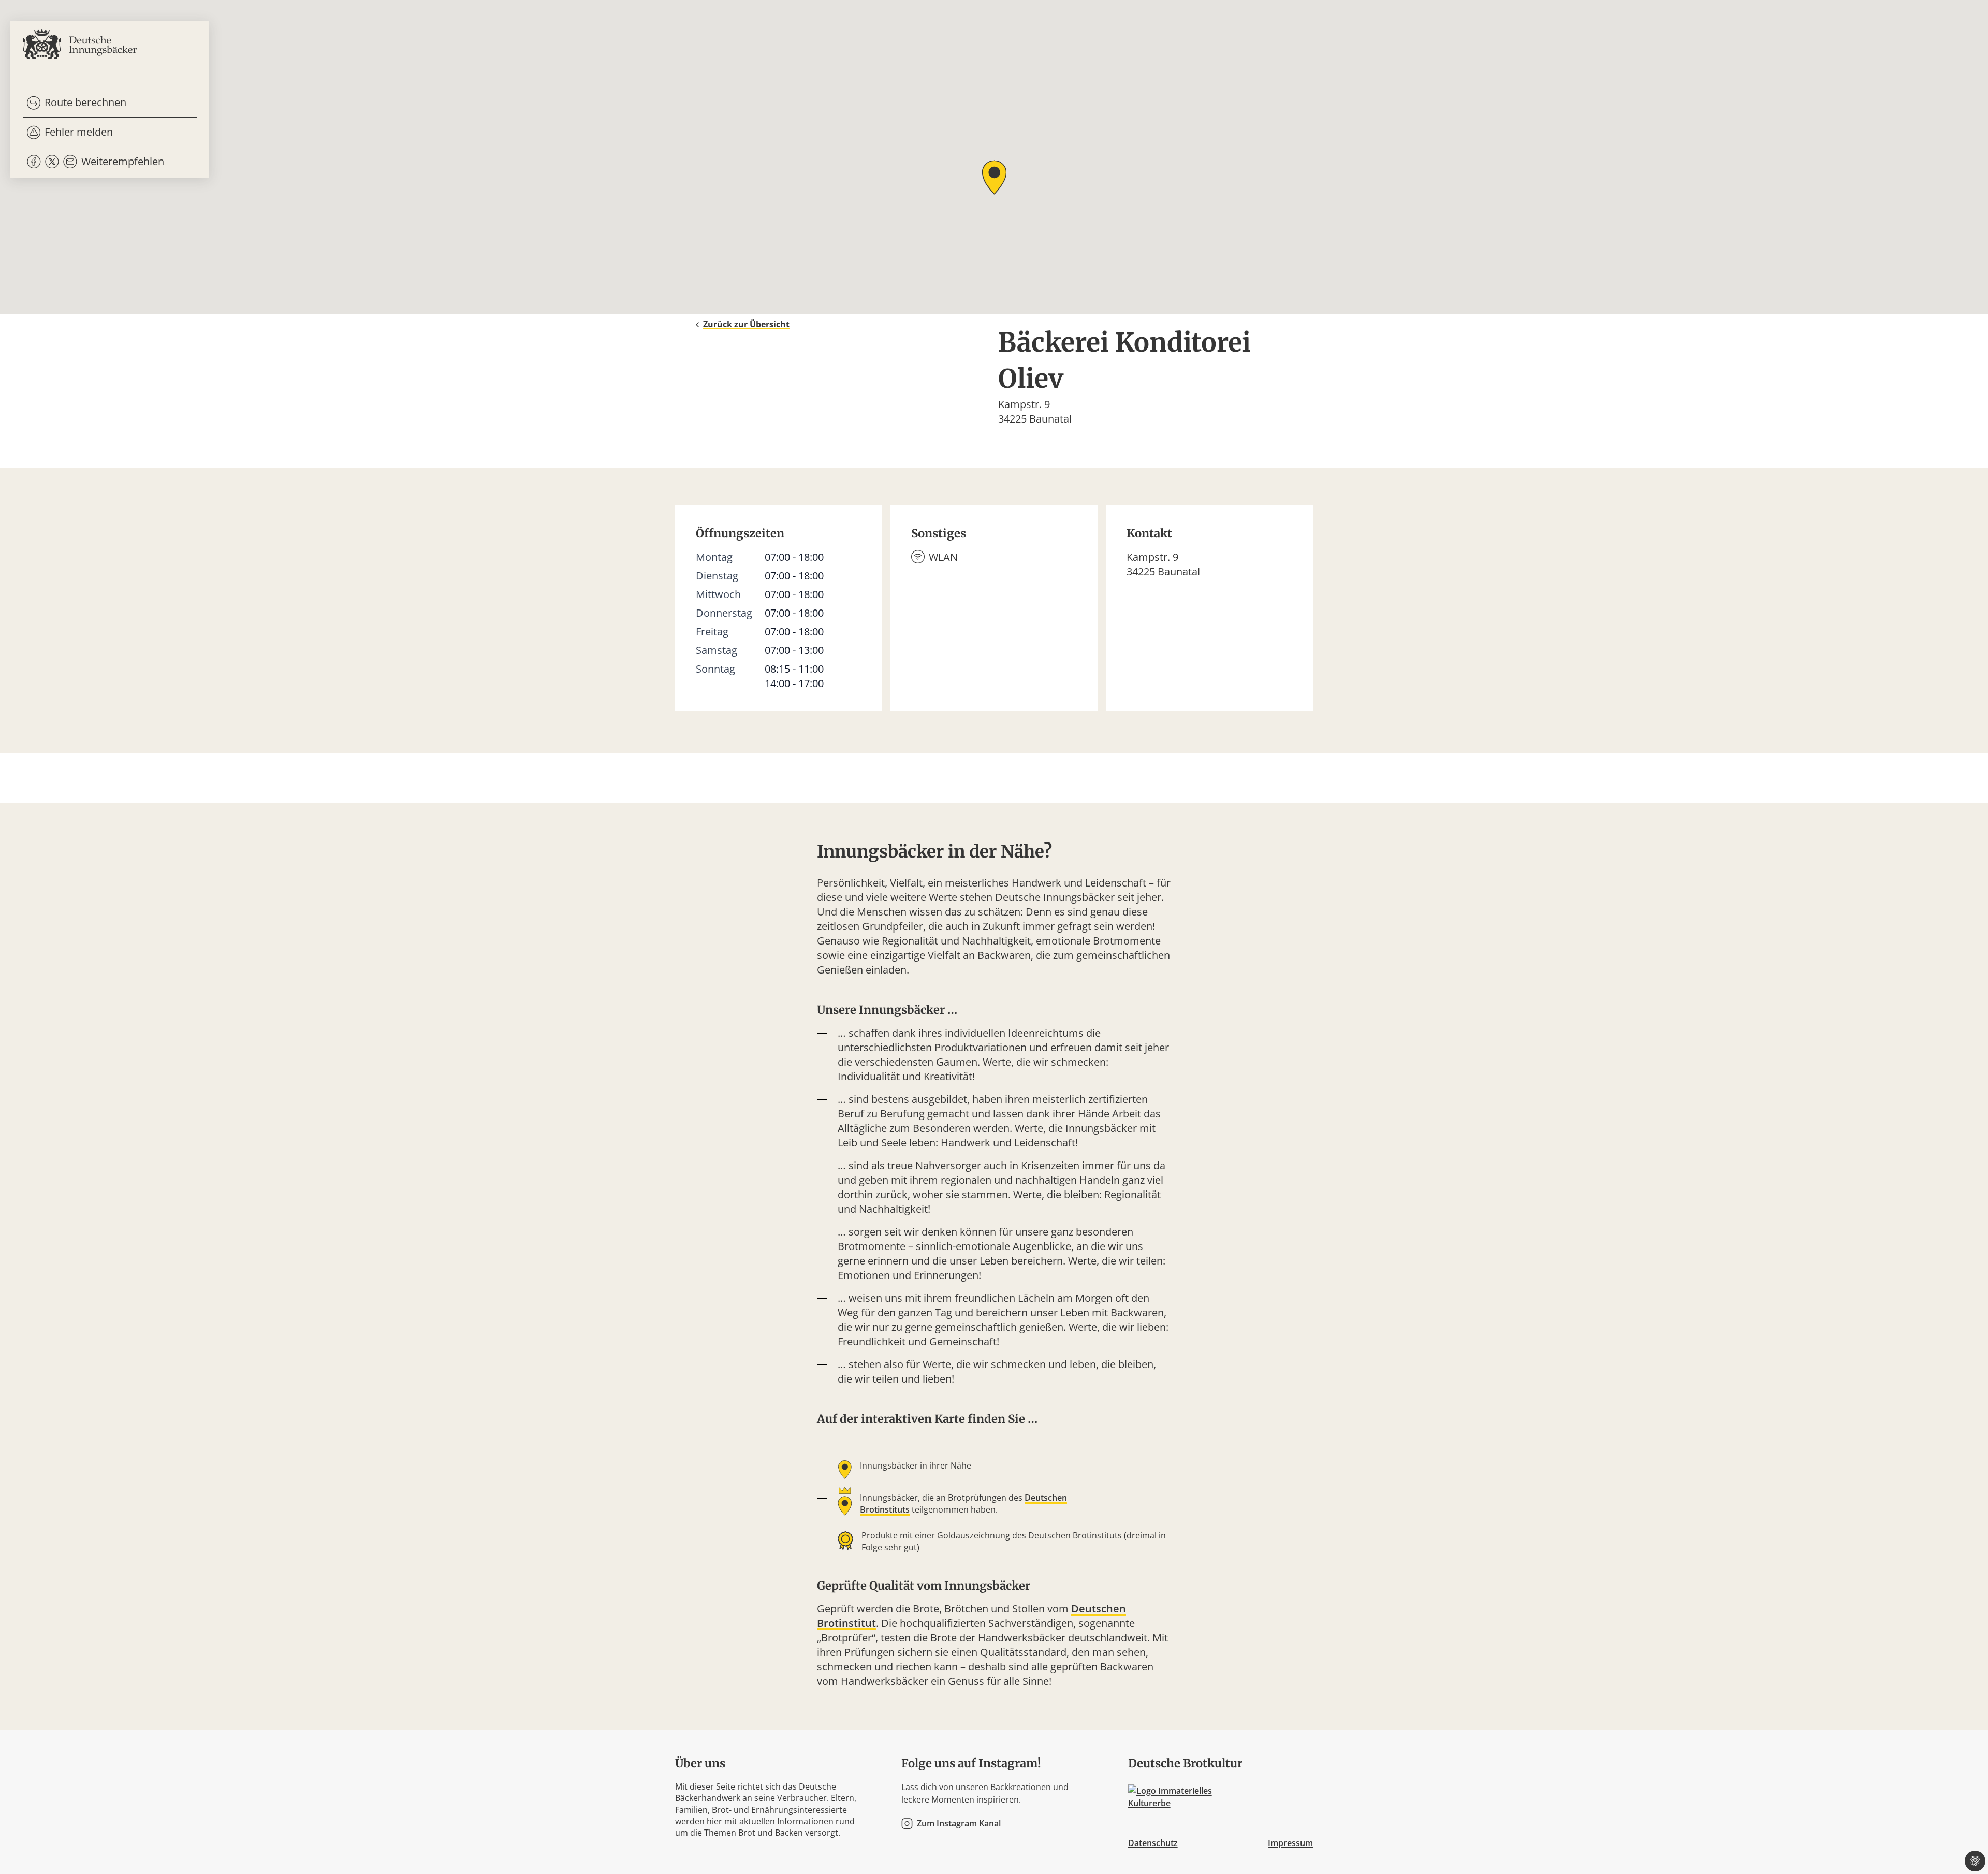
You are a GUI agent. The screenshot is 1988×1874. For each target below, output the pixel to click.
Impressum (1290, 1843)
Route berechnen (85, 102)
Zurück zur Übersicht (746, 324)
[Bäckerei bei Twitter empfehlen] (52, 162)
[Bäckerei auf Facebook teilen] (34, 162)
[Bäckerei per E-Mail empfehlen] (70, 162)
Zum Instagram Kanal (959, 1824)
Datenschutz (1153, 1843)
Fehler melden (79, 132)
